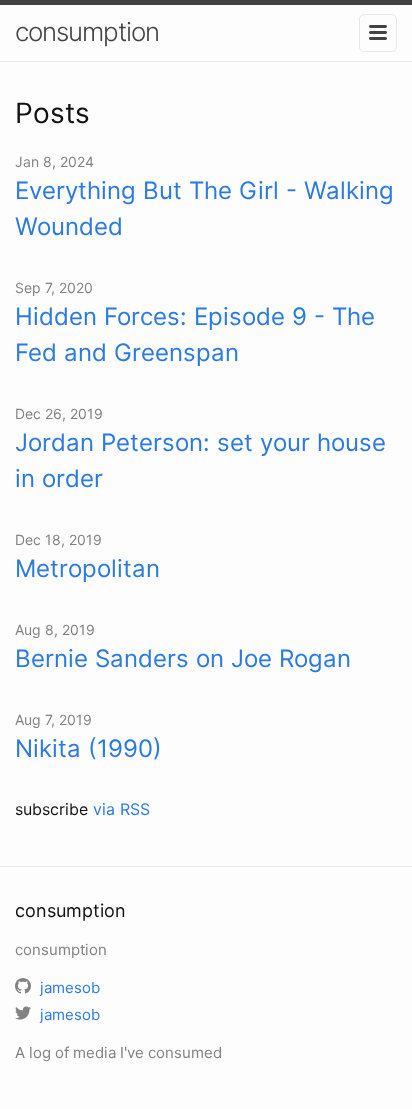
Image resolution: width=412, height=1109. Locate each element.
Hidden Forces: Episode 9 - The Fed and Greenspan (195, 334)
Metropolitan (87, 568)
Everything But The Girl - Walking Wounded (204, 208)
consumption (87, 31)
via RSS (121, 809)
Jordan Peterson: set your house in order (200, 460)
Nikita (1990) (88, 748)
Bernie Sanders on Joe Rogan (183, 658)
